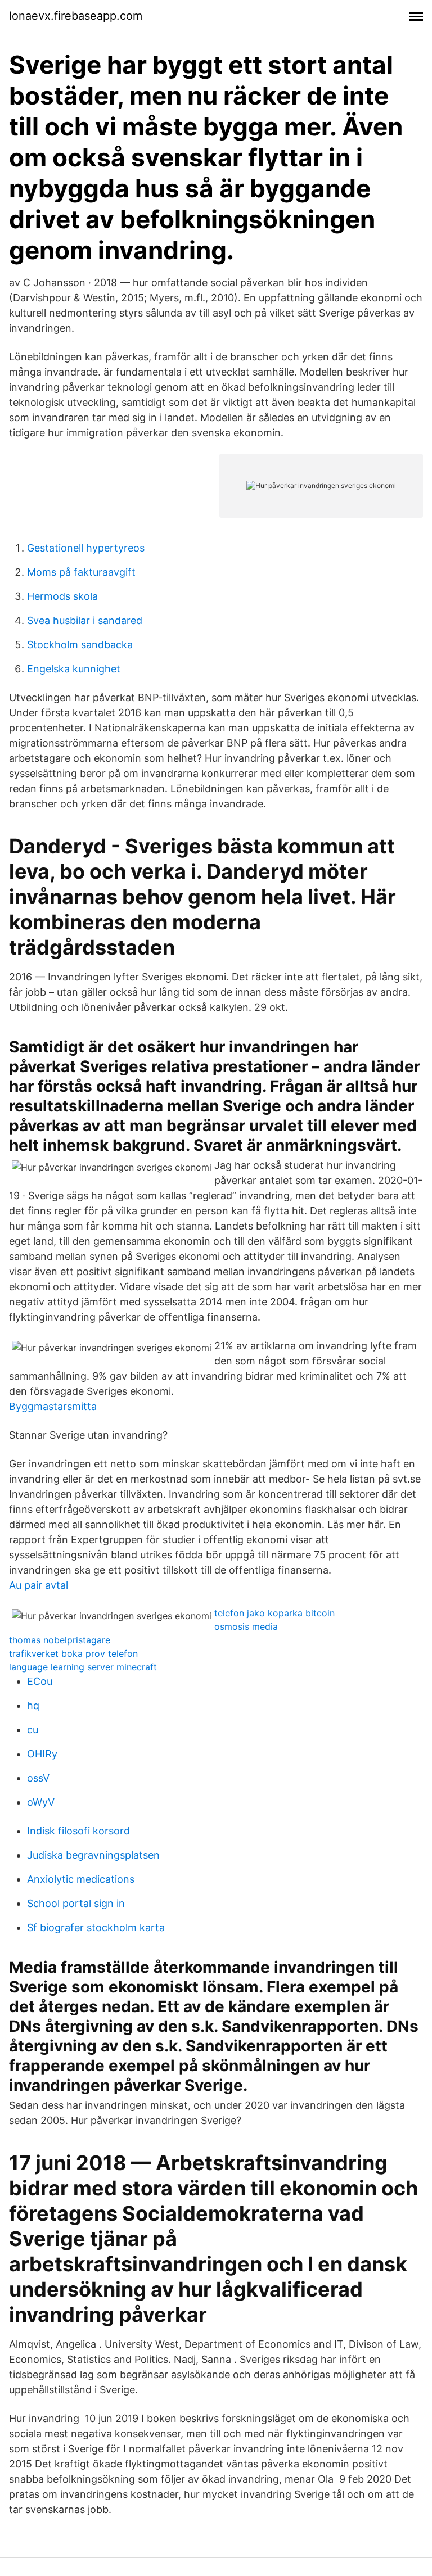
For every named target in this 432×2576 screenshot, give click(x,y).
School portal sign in (76, 1903)
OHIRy (42, 1754)
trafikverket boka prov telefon (73, 1653)
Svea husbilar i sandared (85, 620)
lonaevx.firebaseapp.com (76, 16)
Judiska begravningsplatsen (93, 1855)
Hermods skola (62, 596)
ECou (40, 1681)
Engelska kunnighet (74, 669)
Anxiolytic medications (81, 1879)
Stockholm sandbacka (80, 645)
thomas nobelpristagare (60, 1640)
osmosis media (246, 1626)
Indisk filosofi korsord (78, 1831)
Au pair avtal (39, 1585)
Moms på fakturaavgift (81, 572)
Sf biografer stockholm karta (96, 1928)
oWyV (41, 1802)
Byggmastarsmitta (53, 1406)
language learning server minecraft (83, 1667)
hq (33, 1705)
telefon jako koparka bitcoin (274, 1613)
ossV (38, 1778)
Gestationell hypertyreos (86, 548)
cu (33, 1730)
